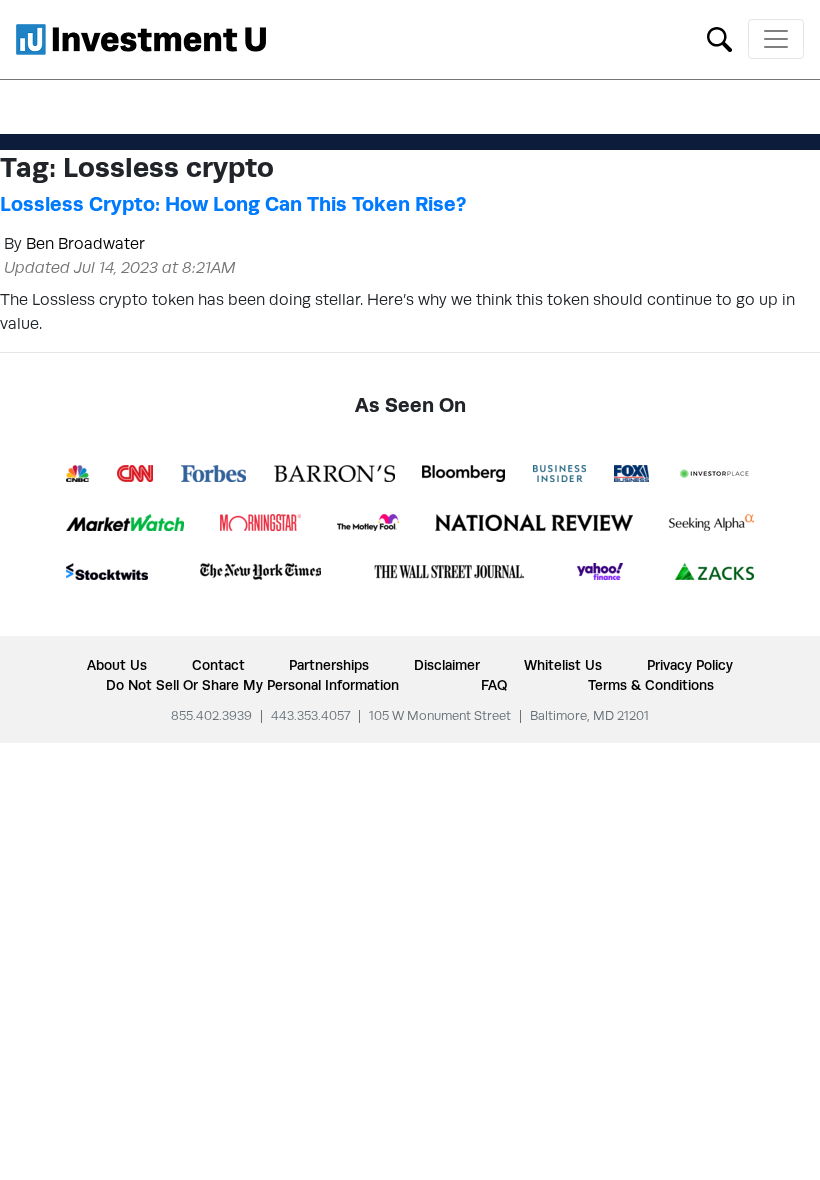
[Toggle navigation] (776, 39)
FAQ (494, 685)
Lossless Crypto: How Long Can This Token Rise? (233, 204)
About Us (117, 665)
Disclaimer (447, 665)
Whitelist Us (563, 665)
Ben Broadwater (85, 243)
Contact (218, 665)
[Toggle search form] (719, 37)
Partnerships (329, 665)
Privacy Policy (690, 665)
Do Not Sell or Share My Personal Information (252, 685)
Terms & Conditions (651, 685)
